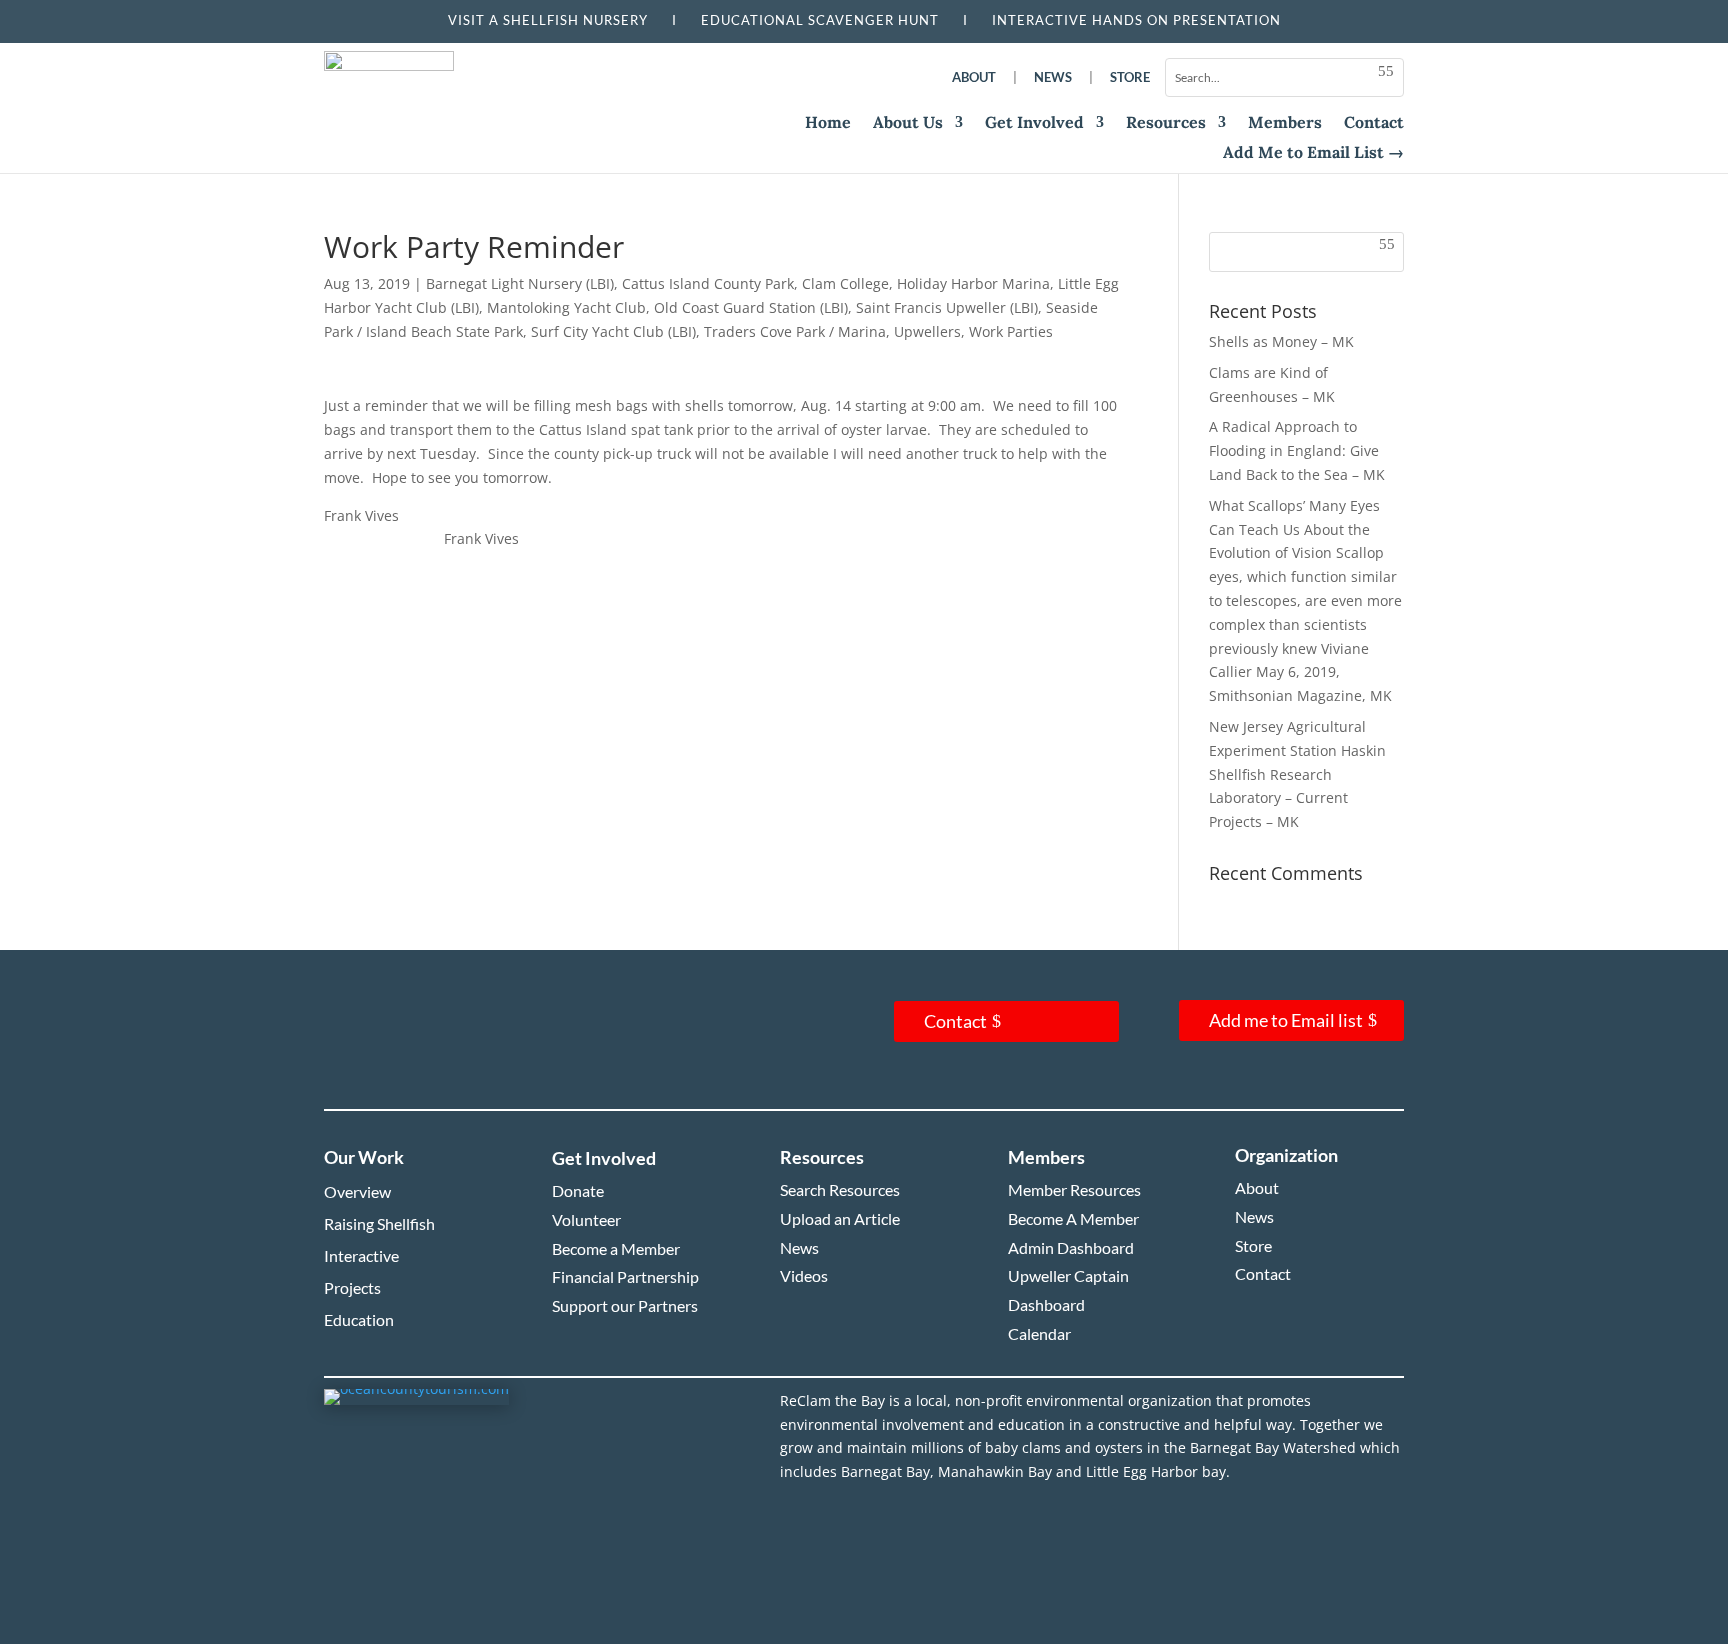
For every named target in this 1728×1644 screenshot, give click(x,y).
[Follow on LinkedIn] (482, 1047)
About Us (908, 123)
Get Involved (1034, 123)
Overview (357, 1191)
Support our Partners (625, 1305)
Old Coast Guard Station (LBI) (751, 307)
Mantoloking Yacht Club (566, 307)
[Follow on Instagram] (422, 1047)
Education (359, 1319)
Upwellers (927, 331)
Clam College (845, 283)
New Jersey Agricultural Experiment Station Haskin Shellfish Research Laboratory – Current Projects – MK (1297, 774)
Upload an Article (840, 1218)
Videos (804, 1275)
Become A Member (1073, 1218)
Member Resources (1074, 1189)
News (1053, 77)
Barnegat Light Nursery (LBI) (520, 283)
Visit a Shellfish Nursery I (574, 20)
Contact (1374, 123)
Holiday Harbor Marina (973, 283)
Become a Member (616, 1248)
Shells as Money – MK (1281, 341)
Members (1285, 123)
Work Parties (1011, 331)
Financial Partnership (625, 1276)
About (974, 77)
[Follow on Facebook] (362, 1047)
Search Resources (840, 1189)
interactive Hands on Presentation (1136, 20)
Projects (352, 1287)
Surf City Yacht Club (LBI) (613, 331)
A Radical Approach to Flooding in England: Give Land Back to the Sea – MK (1297, 450)
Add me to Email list (1286, 1020)
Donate (578, 1190)
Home (828, 123)
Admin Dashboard (1071, 1247)
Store (1130, 77)
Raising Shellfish (379, 1223)
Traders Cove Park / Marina (795, 331)
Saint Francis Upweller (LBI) (947, 307)
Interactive (361, 1255)
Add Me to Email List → (1313, 153)
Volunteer (586, 1219)
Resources (1166, 123)
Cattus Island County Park (708, 283)
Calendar (1039, 1333)
